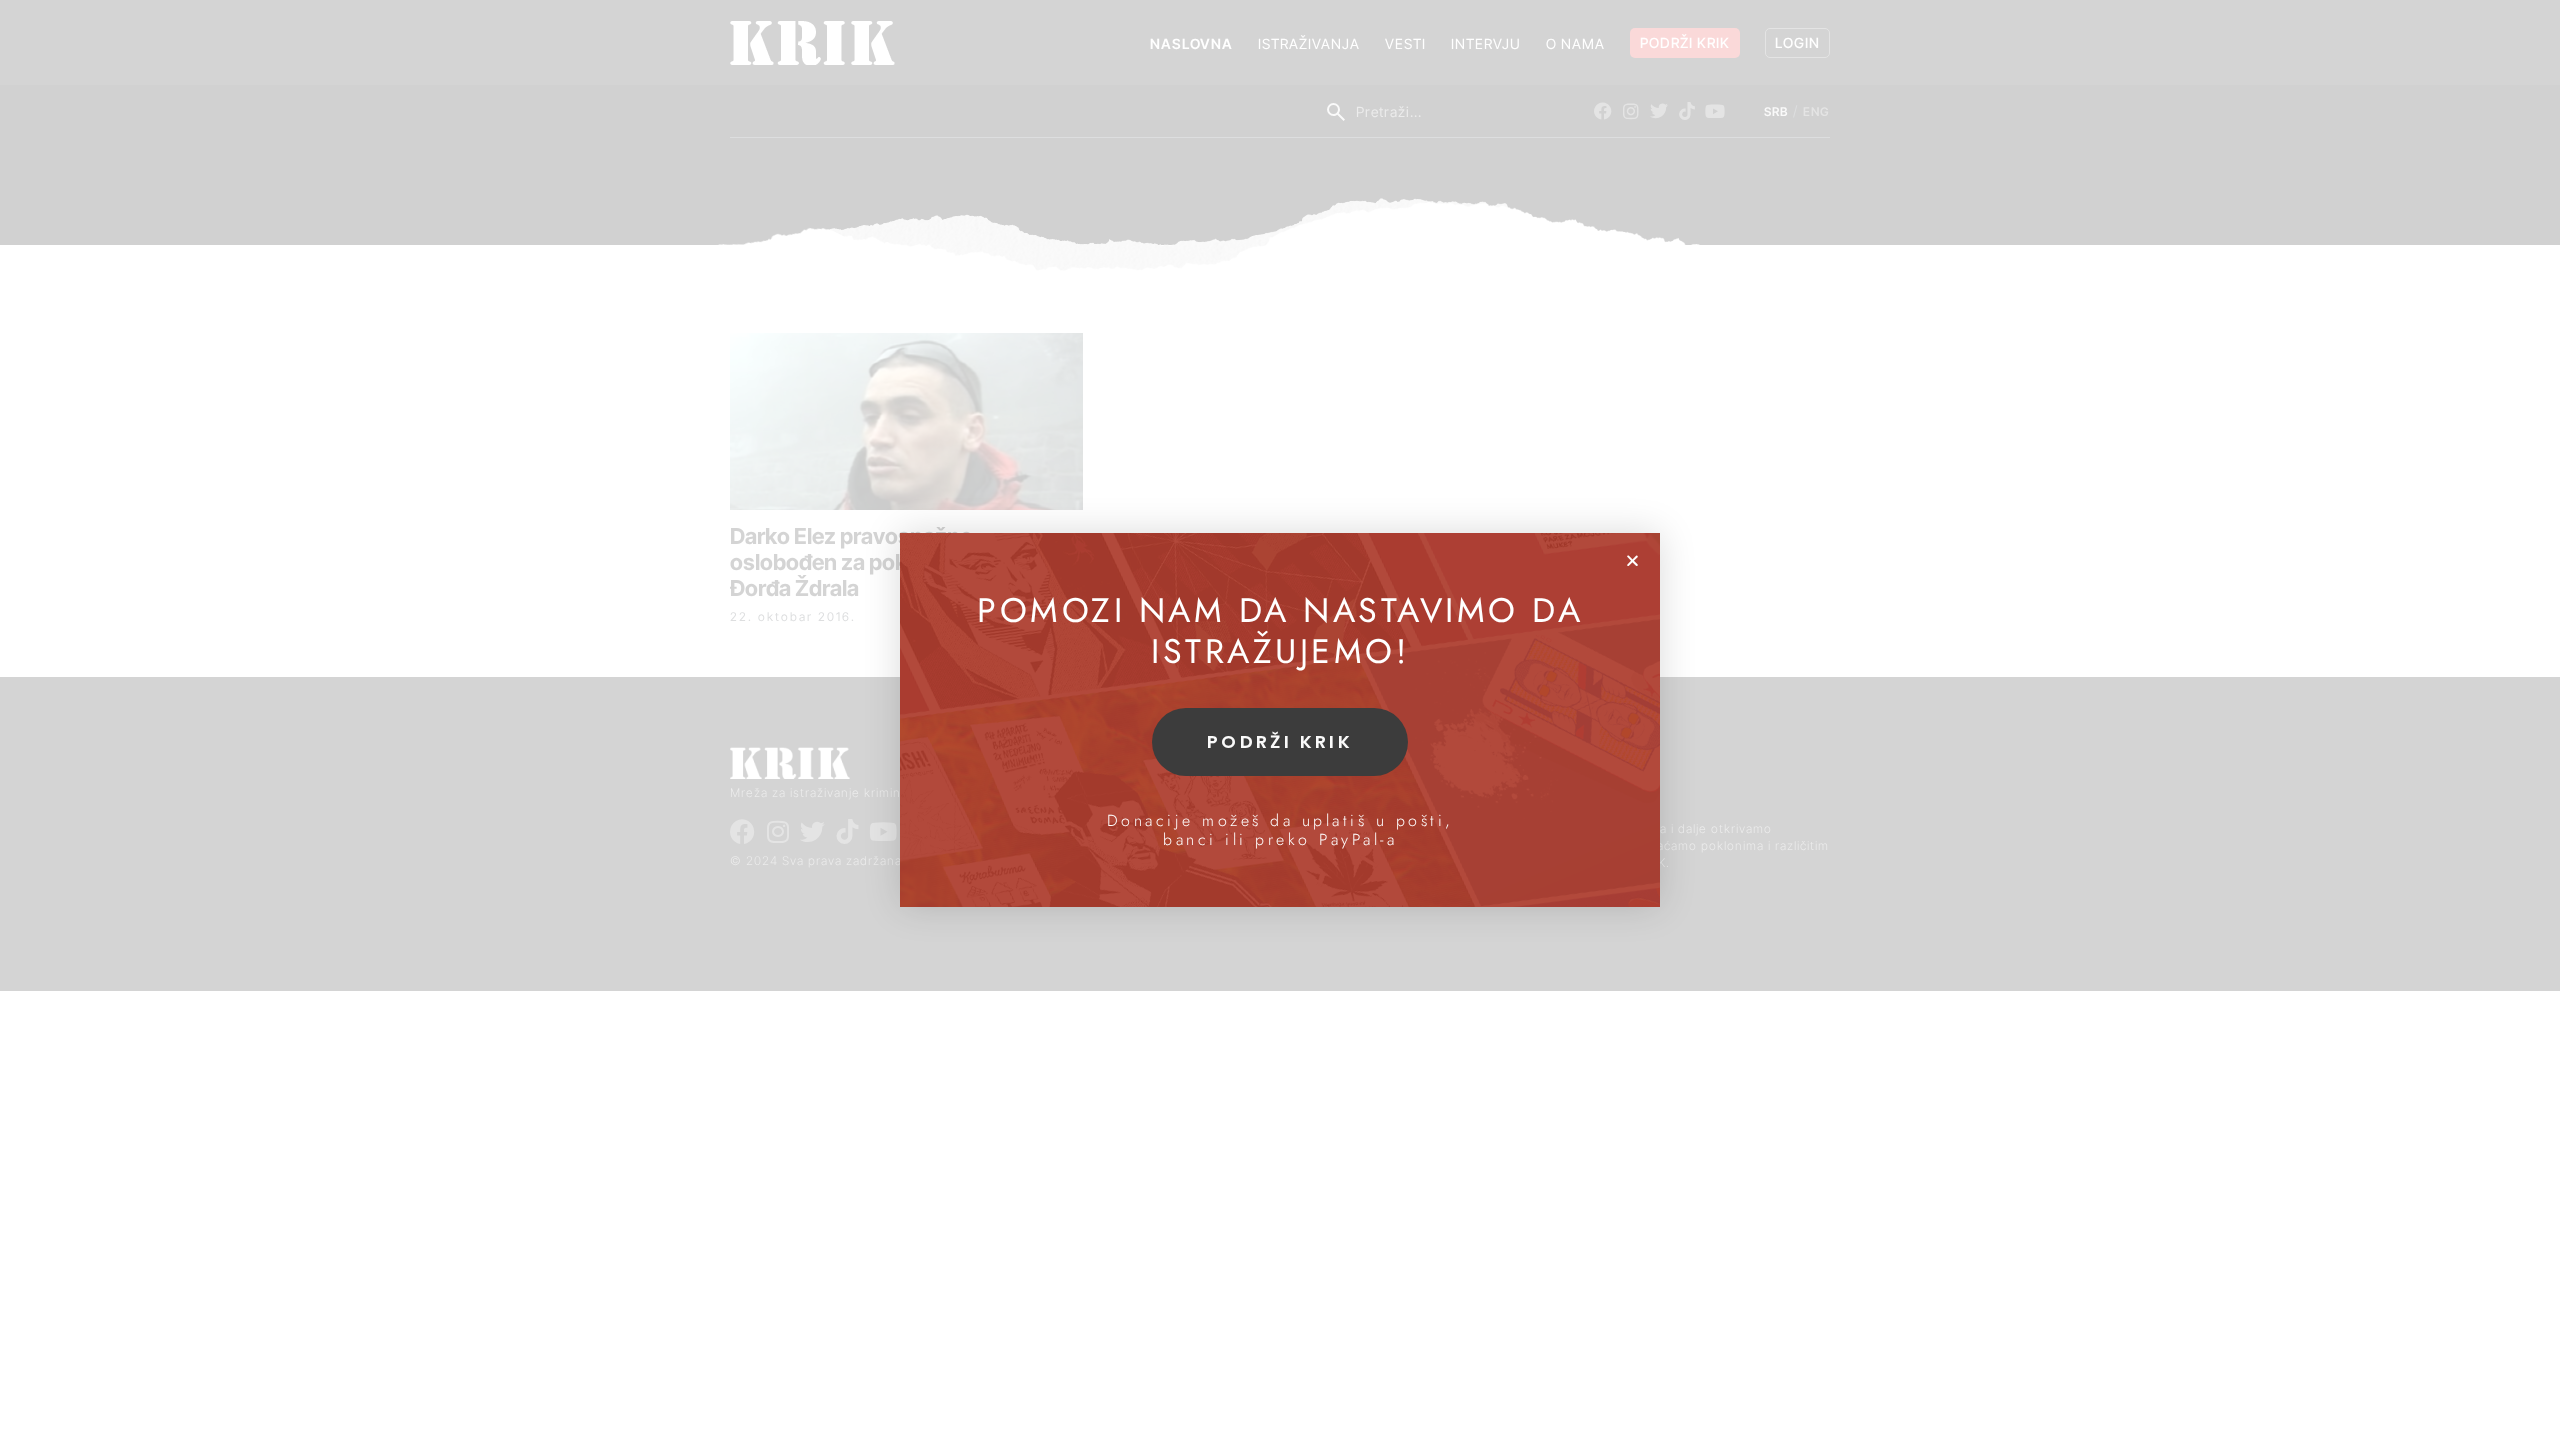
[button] (1632, 560)
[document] (1280, 720)
